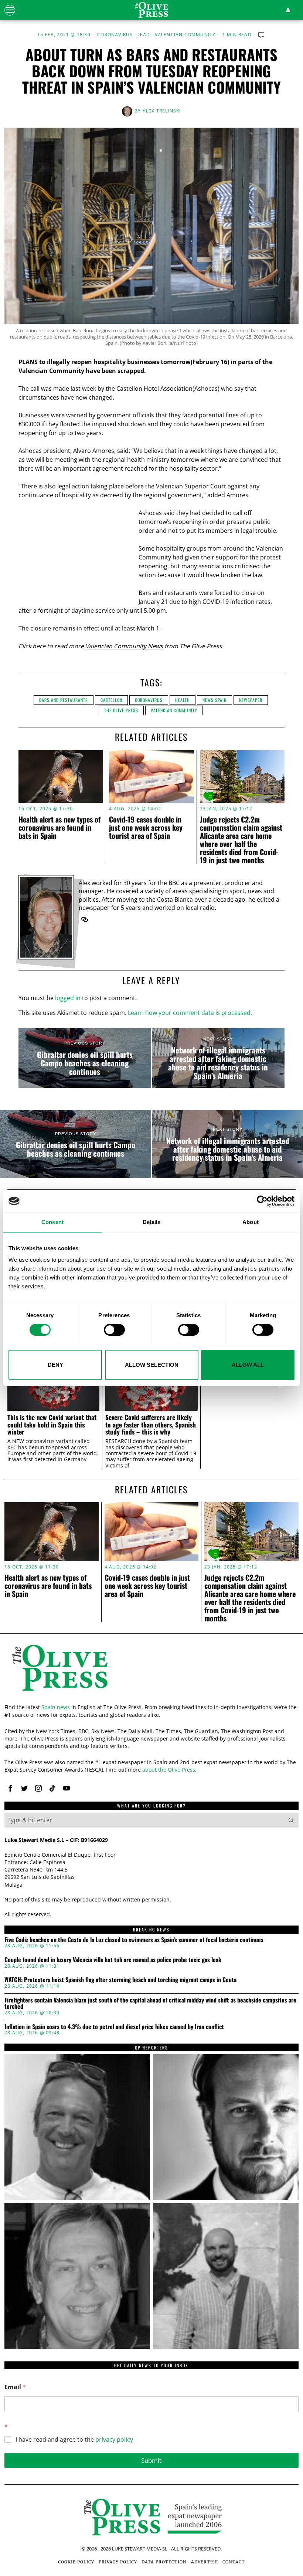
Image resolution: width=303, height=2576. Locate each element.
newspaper (251, 700)
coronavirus (149, 700)
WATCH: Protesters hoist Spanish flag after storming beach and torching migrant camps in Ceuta (120, 1980)
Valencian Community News (124, 646)
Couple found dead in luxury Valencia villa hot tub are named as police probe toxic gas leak (113, 1960)
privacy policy (114, 2439)
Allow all (248, 1365)
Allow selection (152, 1365)
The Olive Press (121, 710)
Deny (55, 1365)
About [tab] (251, 1222)
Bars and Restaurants (64, 700)
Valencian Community (185, 35)
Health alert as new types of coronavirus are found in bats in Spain (59, 827)
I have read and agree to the (74, 2440)
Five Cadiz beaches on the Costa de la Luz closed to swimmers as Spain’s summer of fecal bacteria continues (134, 1940)
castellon (111, 700)
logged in (68, 998)
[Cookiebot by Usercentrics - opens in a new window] (262, 1201)
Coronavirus (115, 35)
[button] (291, 1820)
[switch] (114, 1330)
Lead (144, 35)
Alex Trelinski (162, 111)
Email (15, 2387)
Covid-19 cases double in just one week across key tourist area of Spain (146, 827)
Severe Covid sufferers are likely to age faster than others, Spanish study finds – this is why (151, 1425)
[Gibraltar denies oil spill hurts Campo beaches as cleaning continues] (85, 1058)
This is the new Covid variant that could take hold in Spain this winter (52, 1425)
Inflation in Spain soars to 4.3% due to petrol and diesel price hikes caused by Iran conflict (114, 2027)
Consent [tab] (52, 1222)
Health (183, 700)
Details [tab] (152, 1222)
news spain (215, 700)
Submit (151, 2460)
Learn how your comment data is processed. (190, 1013)
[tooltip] (85, 919)
